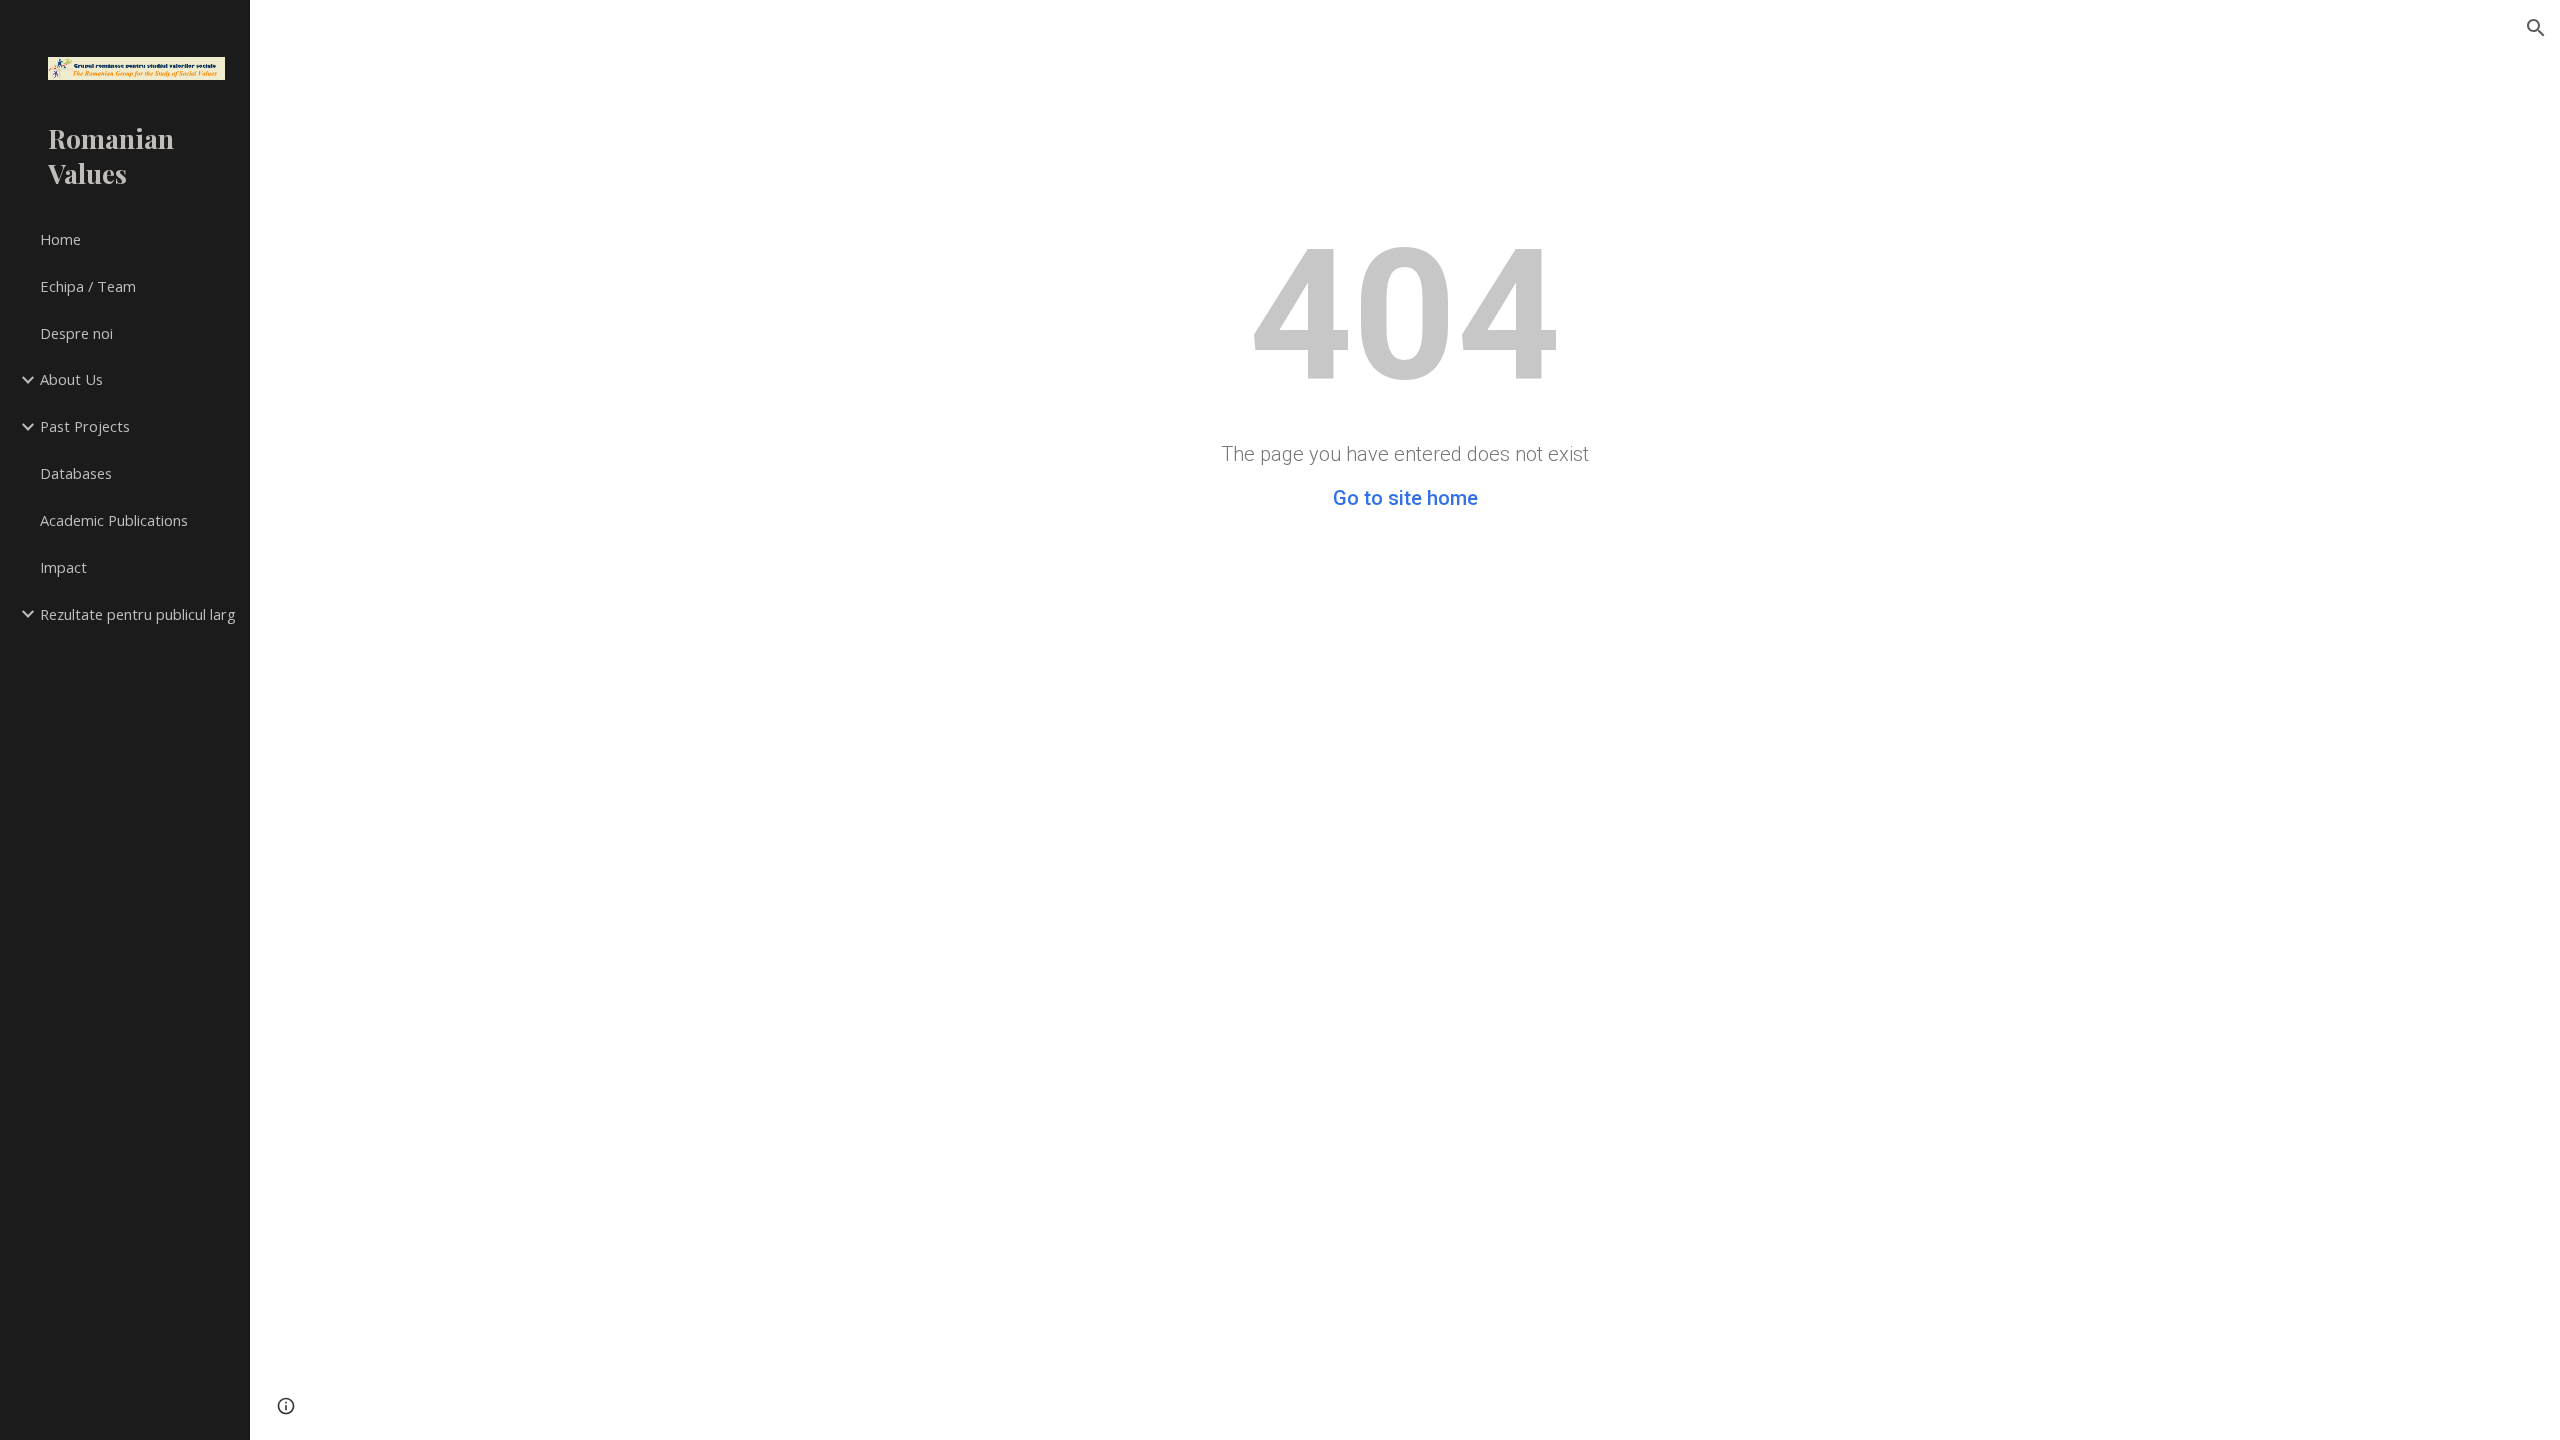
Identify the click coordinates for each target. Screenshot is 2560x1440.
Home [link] (60, 239)
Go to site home (1405, 498)
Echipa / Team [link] (88, 286)
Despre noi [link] (76, 333)
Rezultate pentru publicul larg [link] (138, 614)
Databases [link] (76, 473)
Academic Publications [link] (114, 520)
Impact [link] (63, 567)
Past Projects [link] (85, 426)
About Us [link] (71, 379)
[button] (2536, 28)
